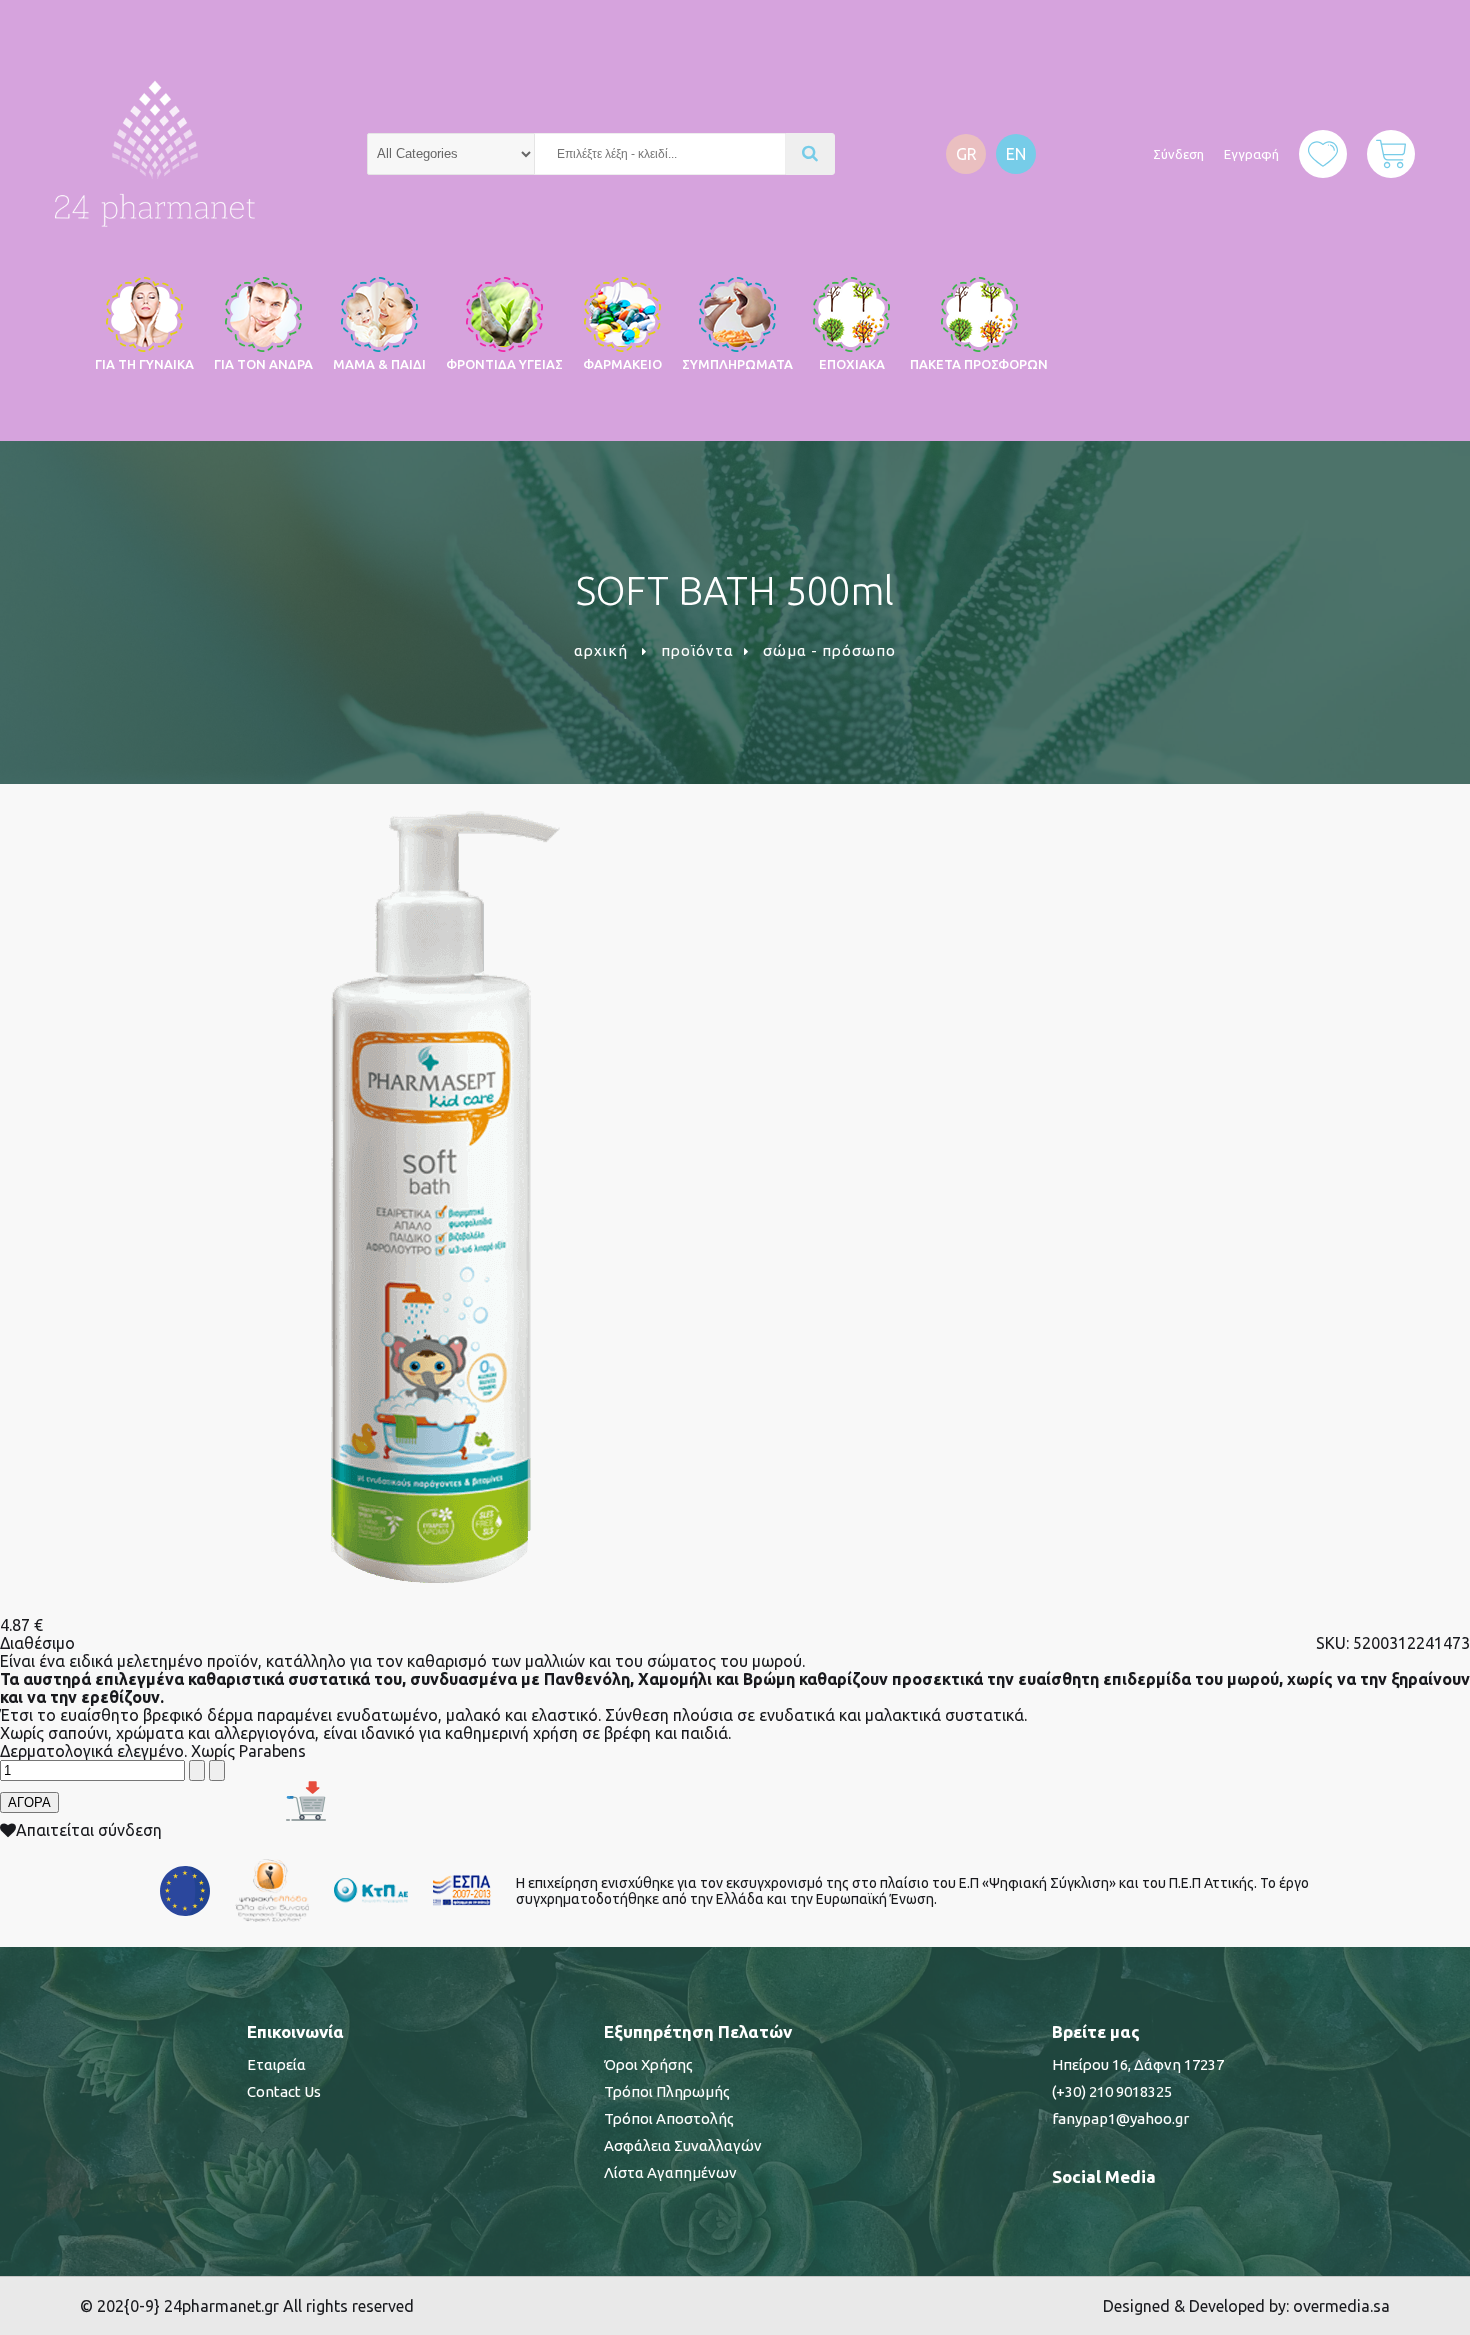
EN (1016, 154)
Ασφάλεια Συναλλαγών (683, 2145)
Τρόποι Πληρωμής (667, 2091)
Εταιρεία (276, 2064)
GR (966, 154)
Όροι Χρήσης (648, 2064)
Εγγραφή (1251, 154)
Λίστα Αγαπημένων (670, 2172)
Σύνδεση (1178, 154)
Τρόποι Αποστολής (669, 2118)
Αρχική (601, 650)
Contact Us (284, 2091)
